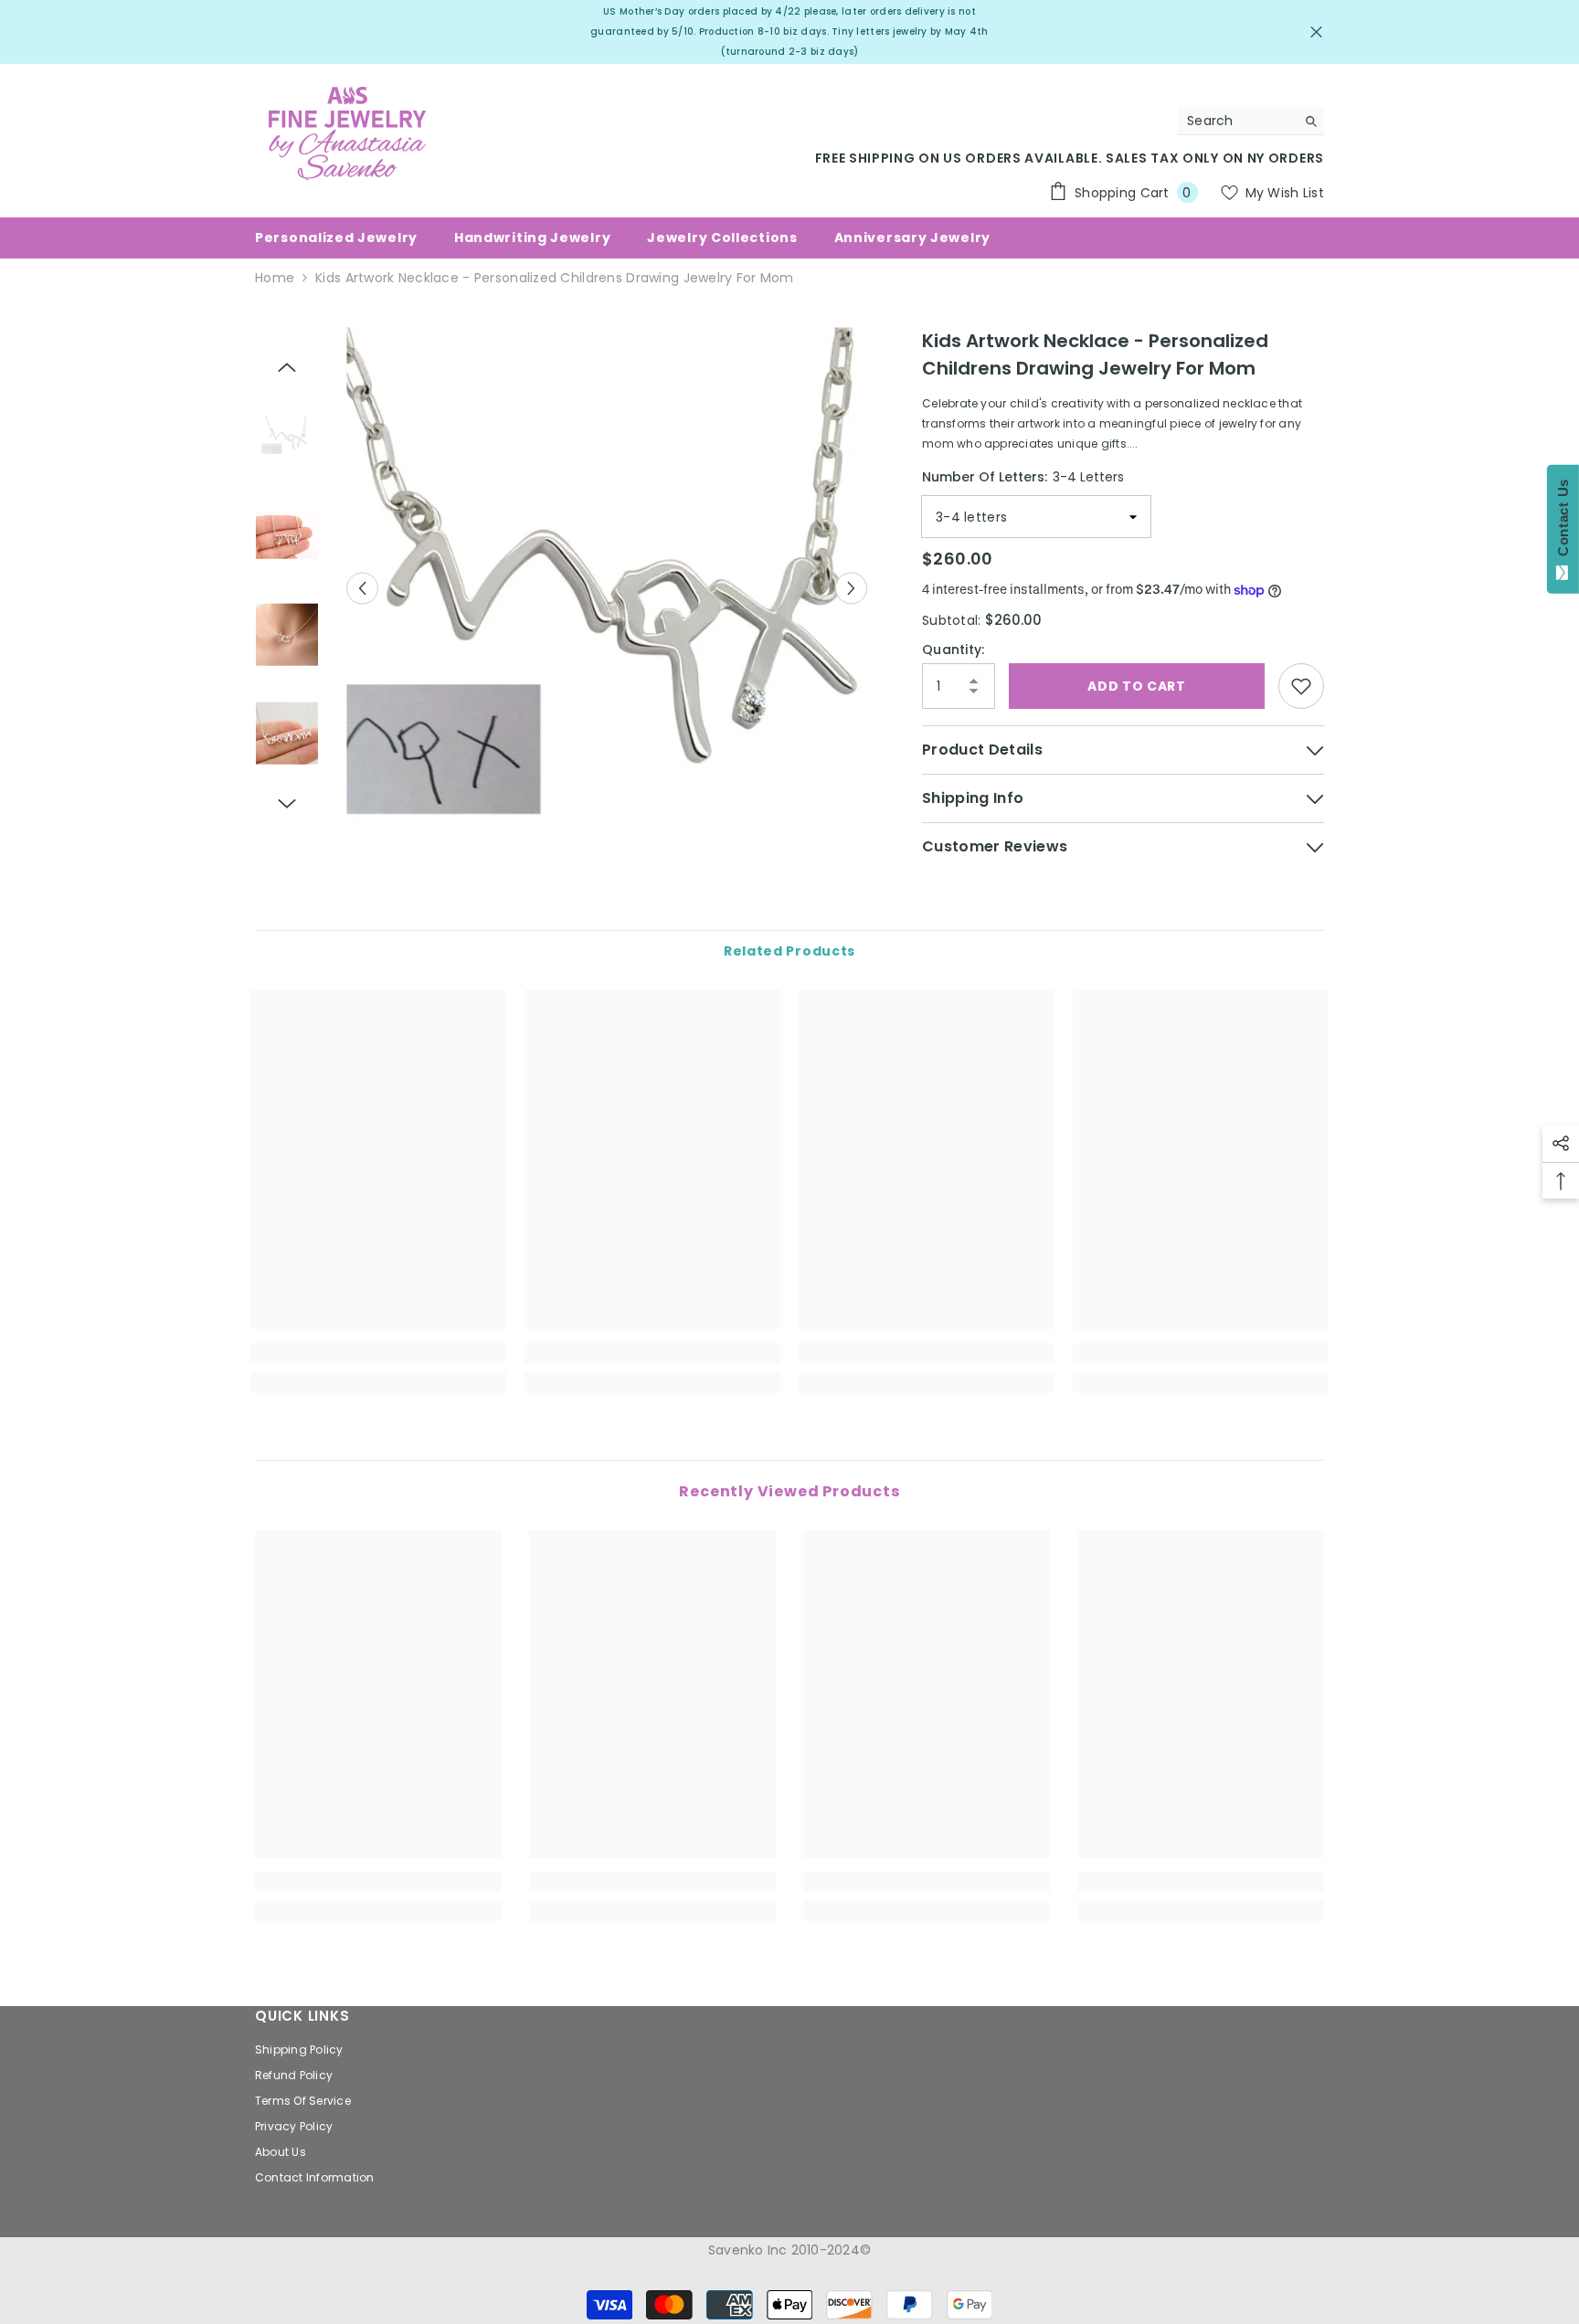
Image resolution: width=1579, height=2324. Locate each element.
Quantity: (954, 650)
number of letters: (1023, 477)
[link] (378, 1353)
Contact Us (1563, 522)
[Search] (1251, 121)
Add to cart (1137, 686)
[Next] (851, 588)
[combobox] (1237, 121)
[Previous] (362, 588)
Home (275, 278)
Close (1316, 32)
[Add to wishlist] (1301, 686)
